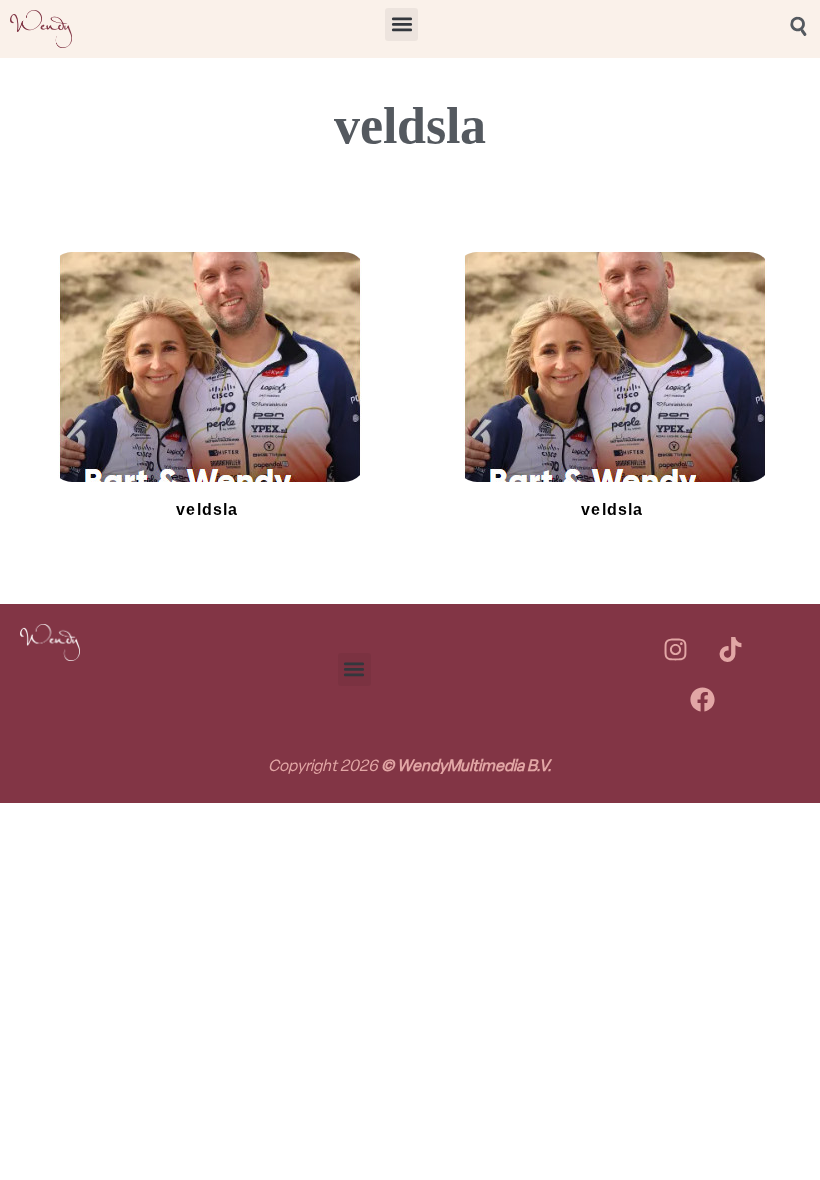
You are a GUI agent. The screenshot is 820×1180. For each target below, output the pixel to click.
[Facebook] (703, 699)
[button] (401, 24)
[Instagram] (675, 649)
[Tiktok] (730, 649)
